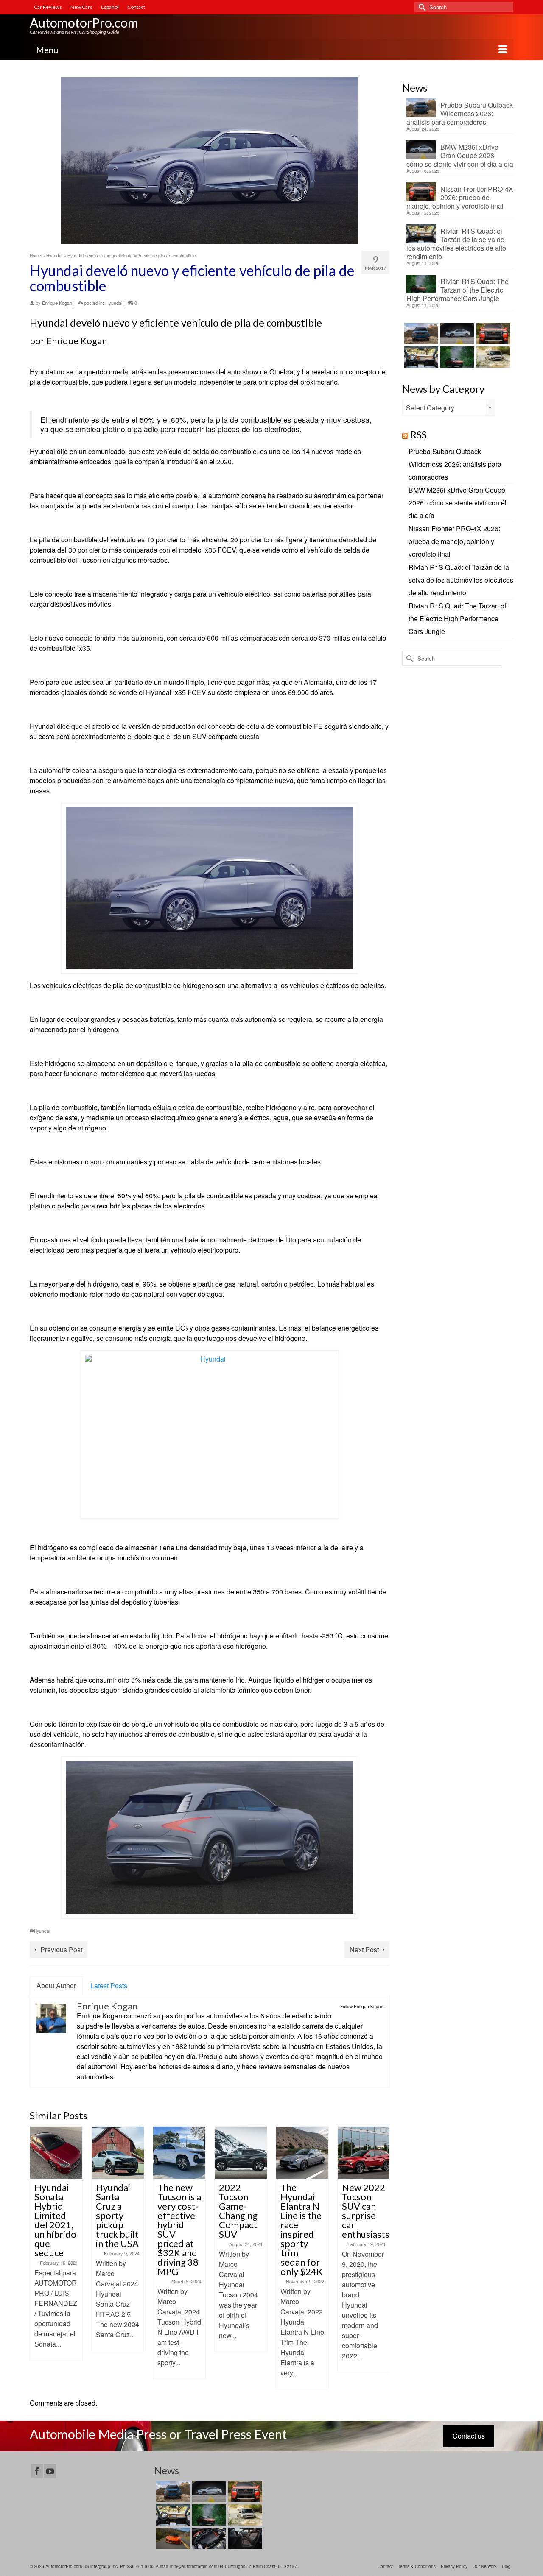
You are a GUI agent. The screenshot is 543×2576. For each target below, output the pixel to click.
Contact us (469, 2436)
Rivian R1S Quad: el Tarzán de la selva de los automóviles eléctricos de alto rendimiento (456, 243)
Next (382, 2258)
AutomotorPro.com (84, 22)
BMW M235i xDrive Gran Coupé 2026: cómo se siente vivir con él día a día (460, 155)
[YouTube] (50, 2471)
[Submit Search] (421, 7)
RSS (418, 434)
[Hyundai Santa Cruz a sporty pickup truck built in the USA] (118, 2153)
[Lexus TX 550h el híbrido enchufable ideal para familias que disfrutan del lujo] (208, 2538)
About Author (56, 1986)
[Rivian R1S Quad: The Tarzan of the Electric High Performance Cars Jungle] (456, 357)
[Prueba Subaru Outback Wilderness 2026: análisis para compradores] (420, 334)
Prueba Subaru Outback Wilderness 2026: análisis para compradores (460, 113)
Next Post (364, 1949)
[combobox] (449, 407)
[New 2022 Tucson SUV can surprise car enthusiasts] (364, 2153)
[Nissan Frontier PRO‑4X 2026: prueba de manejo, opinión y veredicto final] (492, 334)
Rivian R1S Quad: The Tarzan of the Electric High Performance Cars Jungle (458, 290)
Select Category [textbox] (430, 408)
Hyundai (114, 303)
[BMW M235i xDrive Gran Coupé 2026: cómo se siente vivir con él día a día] (456, 334)
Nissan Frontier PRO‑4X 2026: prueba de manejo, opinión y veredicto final (460, 197)
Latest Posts (109, 1986)
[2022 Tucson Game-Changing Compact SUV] (241, 2153)
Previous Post (61, 1949)
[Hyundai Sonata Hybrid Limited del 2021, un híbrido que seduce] (56, 2153)
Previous (37, 2258)
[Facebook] (37, 2471)
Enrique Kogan (57, 303)
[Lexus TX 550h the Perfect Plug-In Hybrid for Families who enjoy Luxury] (244, 2538)
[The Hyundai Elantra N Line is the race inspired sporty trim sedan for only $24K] (302, 2153)
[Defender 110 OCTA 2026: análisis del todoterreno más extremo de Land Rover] (492, 357)
